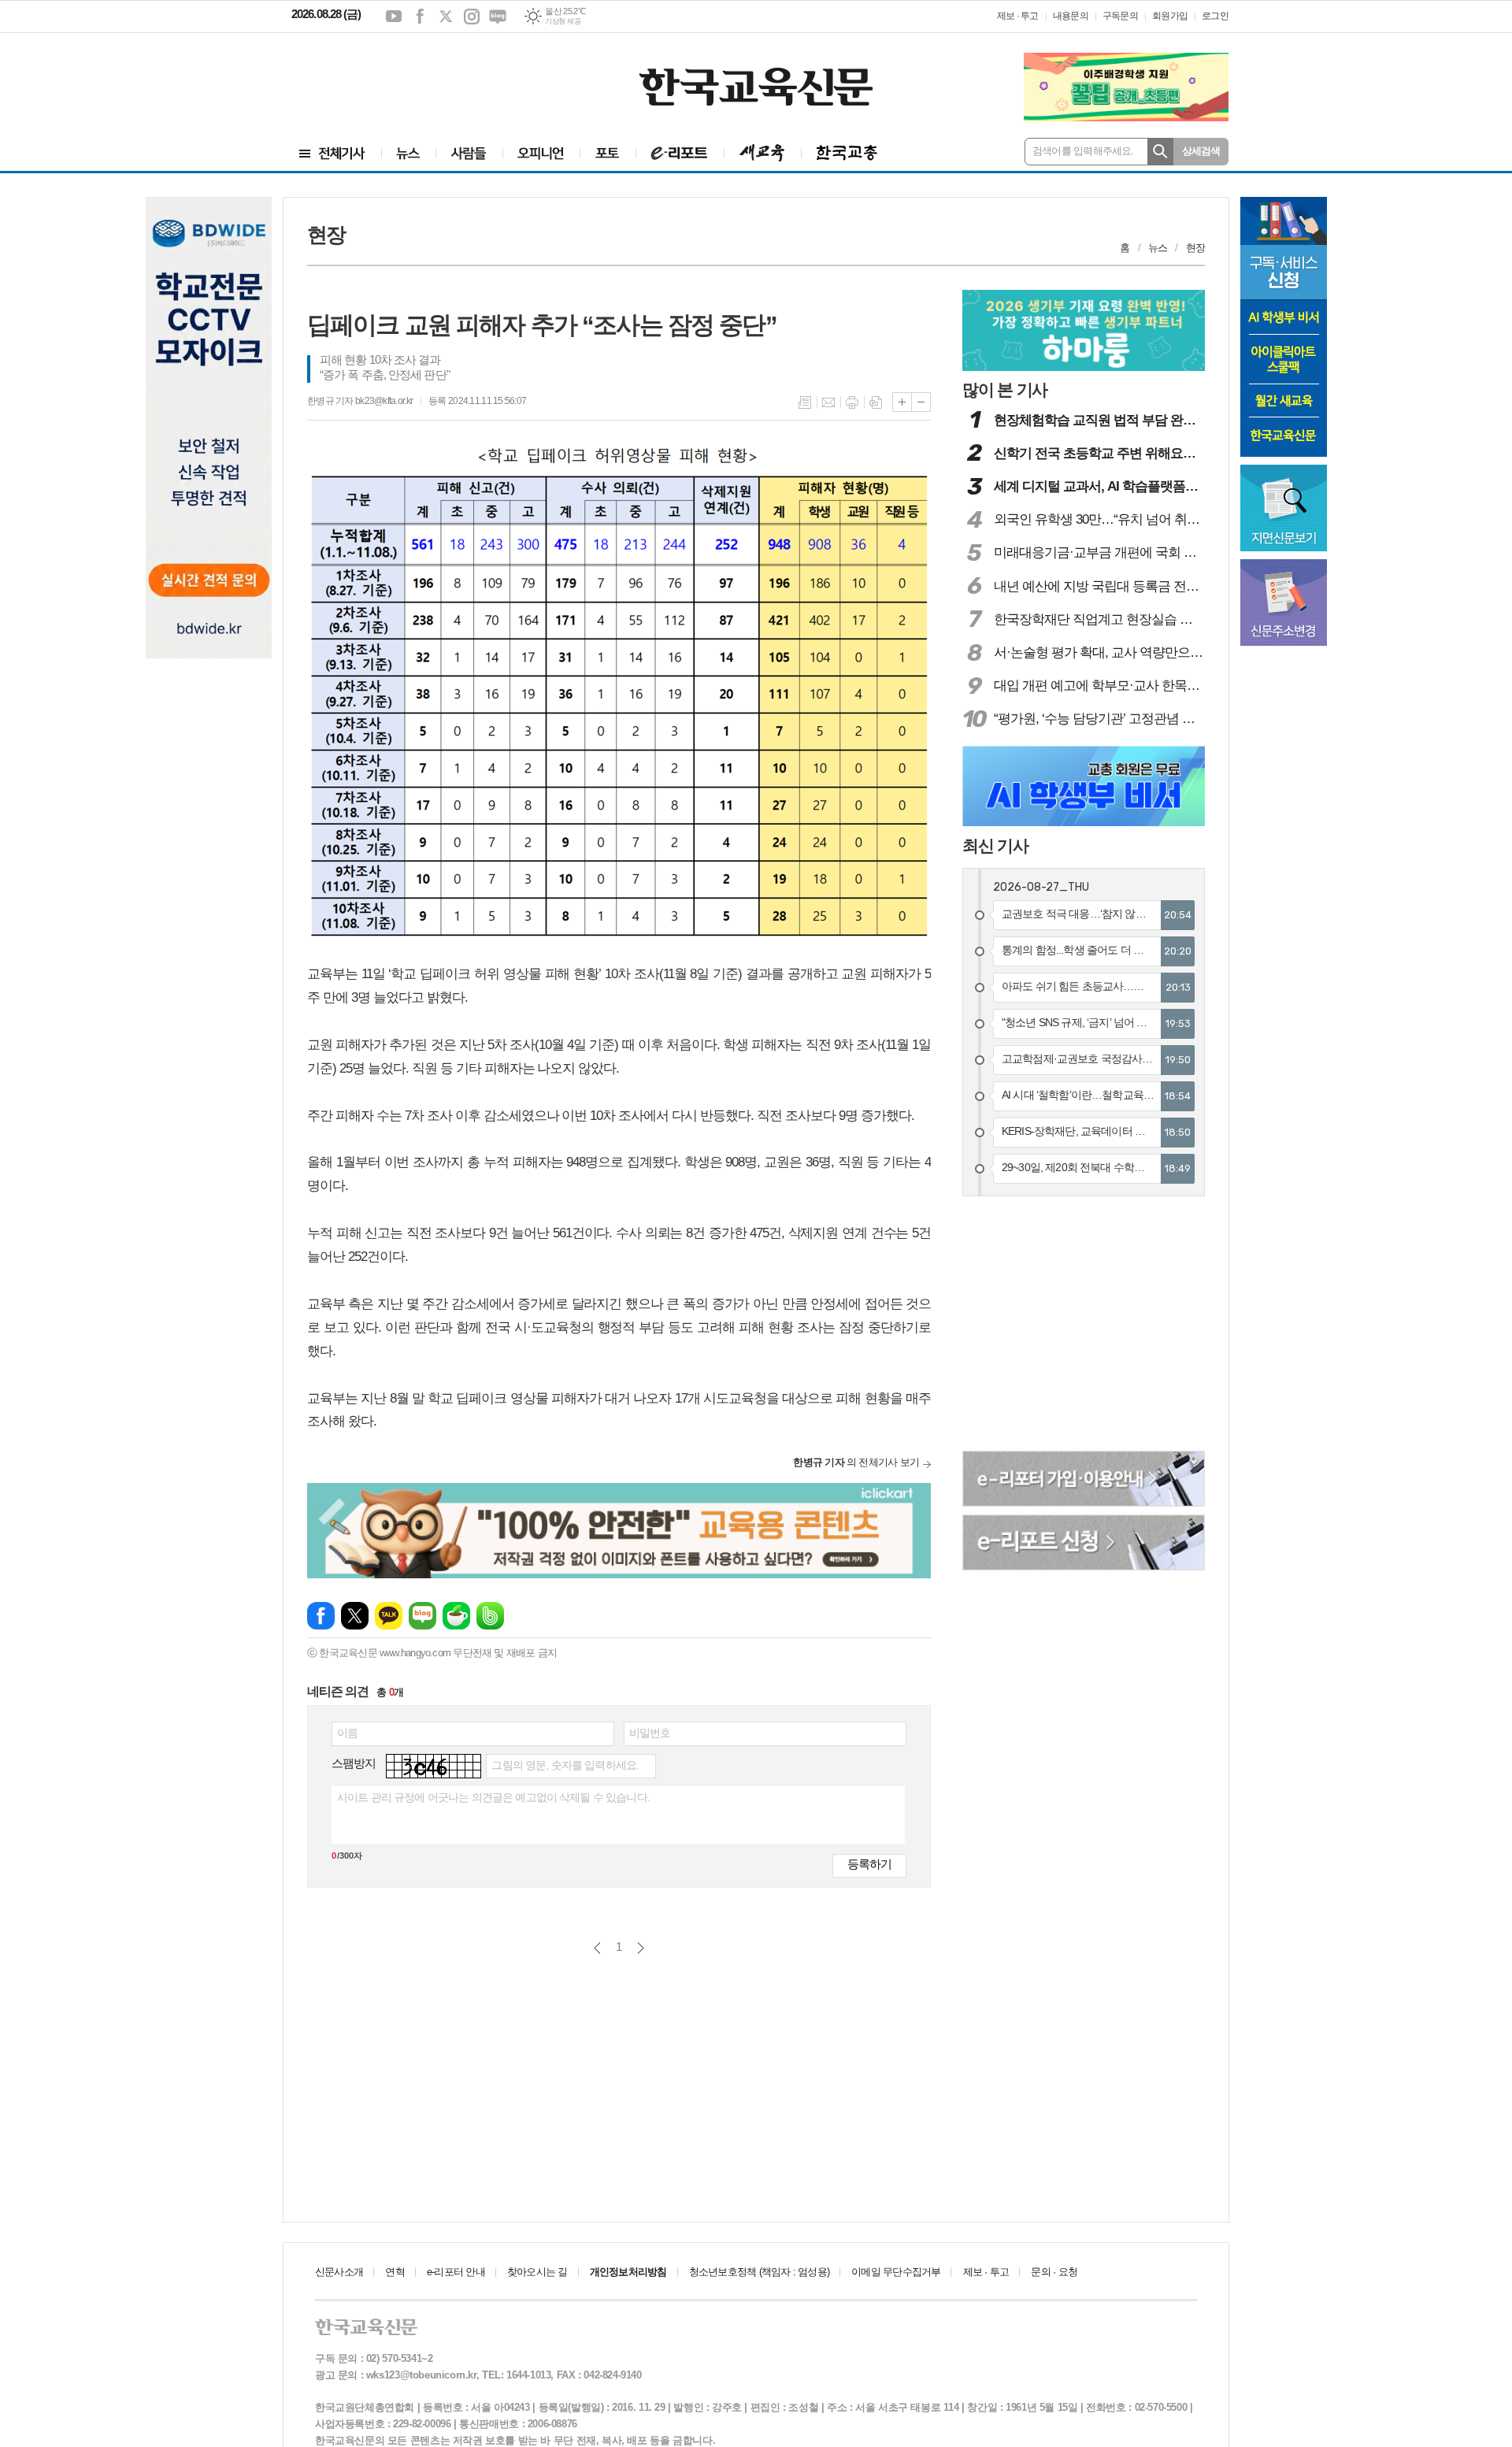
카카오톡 (389, 1616)
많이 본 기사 (1005, 389)
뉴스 (1158, 248)
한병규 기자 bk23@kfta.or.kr (360, 401)
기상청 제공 (563, 21)
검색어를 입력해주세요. (1083, 151)
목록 (805, 402)
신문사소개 (339, 2272)
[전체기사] (332, 153)
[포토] (608, 153)
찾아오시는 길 (537, 2272)
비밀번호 (650, 1733)
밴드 (490, 1616)
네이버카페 (456, 1616)
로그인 (1215, 16)
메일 (828, 402)
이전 (597, 1948)
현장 (1195, 248)
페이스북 (420, 17)
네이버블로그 (498, 17)
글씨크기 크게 (902, 402)
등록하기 (869, 1864)
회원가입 (1170, 16)
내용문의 (1071, 16)
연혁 (395, 2272)
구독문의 (1120, 16)
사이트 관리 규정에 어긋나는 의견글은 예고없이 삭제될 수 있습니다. (493, 1797)
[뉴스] (408, 153)
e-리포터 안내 (456, 2272)
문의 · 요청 (1054, 2272)
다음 (641, 1948)
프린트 (852, 402)
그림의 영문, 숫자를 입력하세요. (565, 1765)
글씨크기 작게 (921, 402)
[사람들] (469, 153)
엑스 (446, 17)
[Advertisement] (386, 76)
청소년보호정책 (759, 2272)
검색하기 (1160, 152)
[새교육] (762, 153)
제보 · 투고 (1018, 16)
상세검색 (1201, 151)
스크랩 (876, 402)
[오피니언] (541, 153)
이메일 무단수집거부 (896, 2272)
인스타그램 (472, 17)
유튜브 (394, 17)
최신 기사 (995, 845)
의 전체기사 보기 (856, 1462)
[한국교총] (847, 153)
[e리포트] (680, 153)
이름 (347, 1733)
